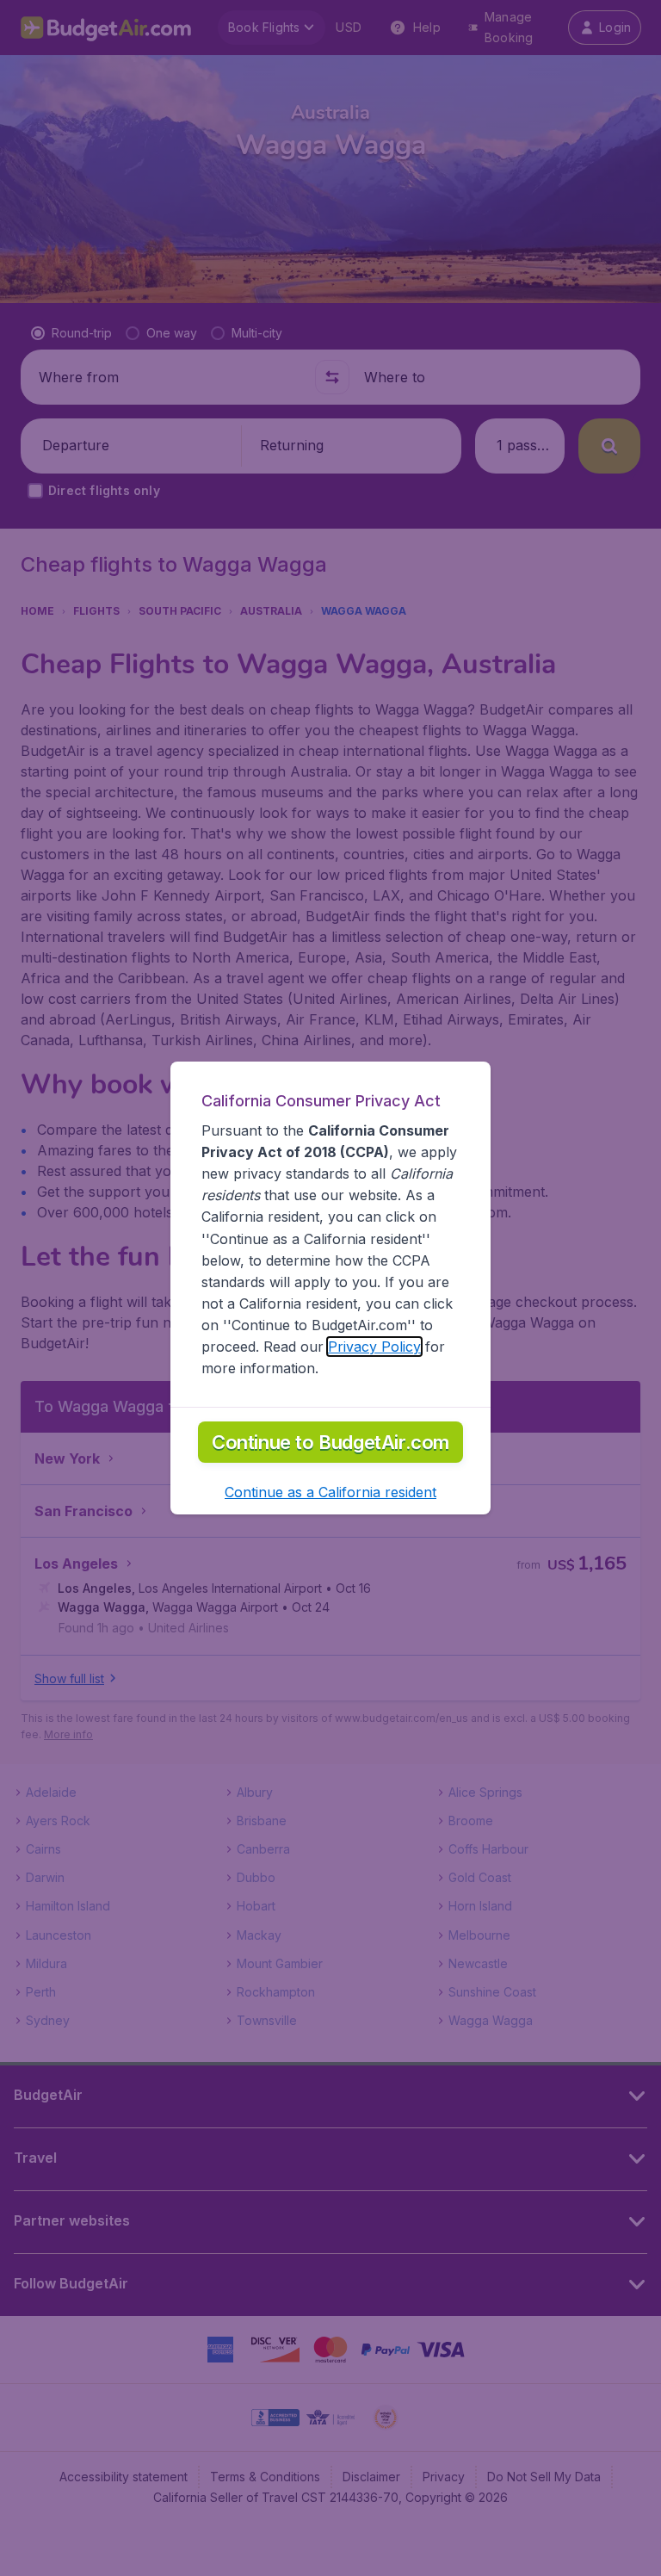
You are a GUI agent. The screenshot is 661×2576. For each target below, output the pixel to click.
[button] (330, 1492)
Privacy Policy (374, 1347)
